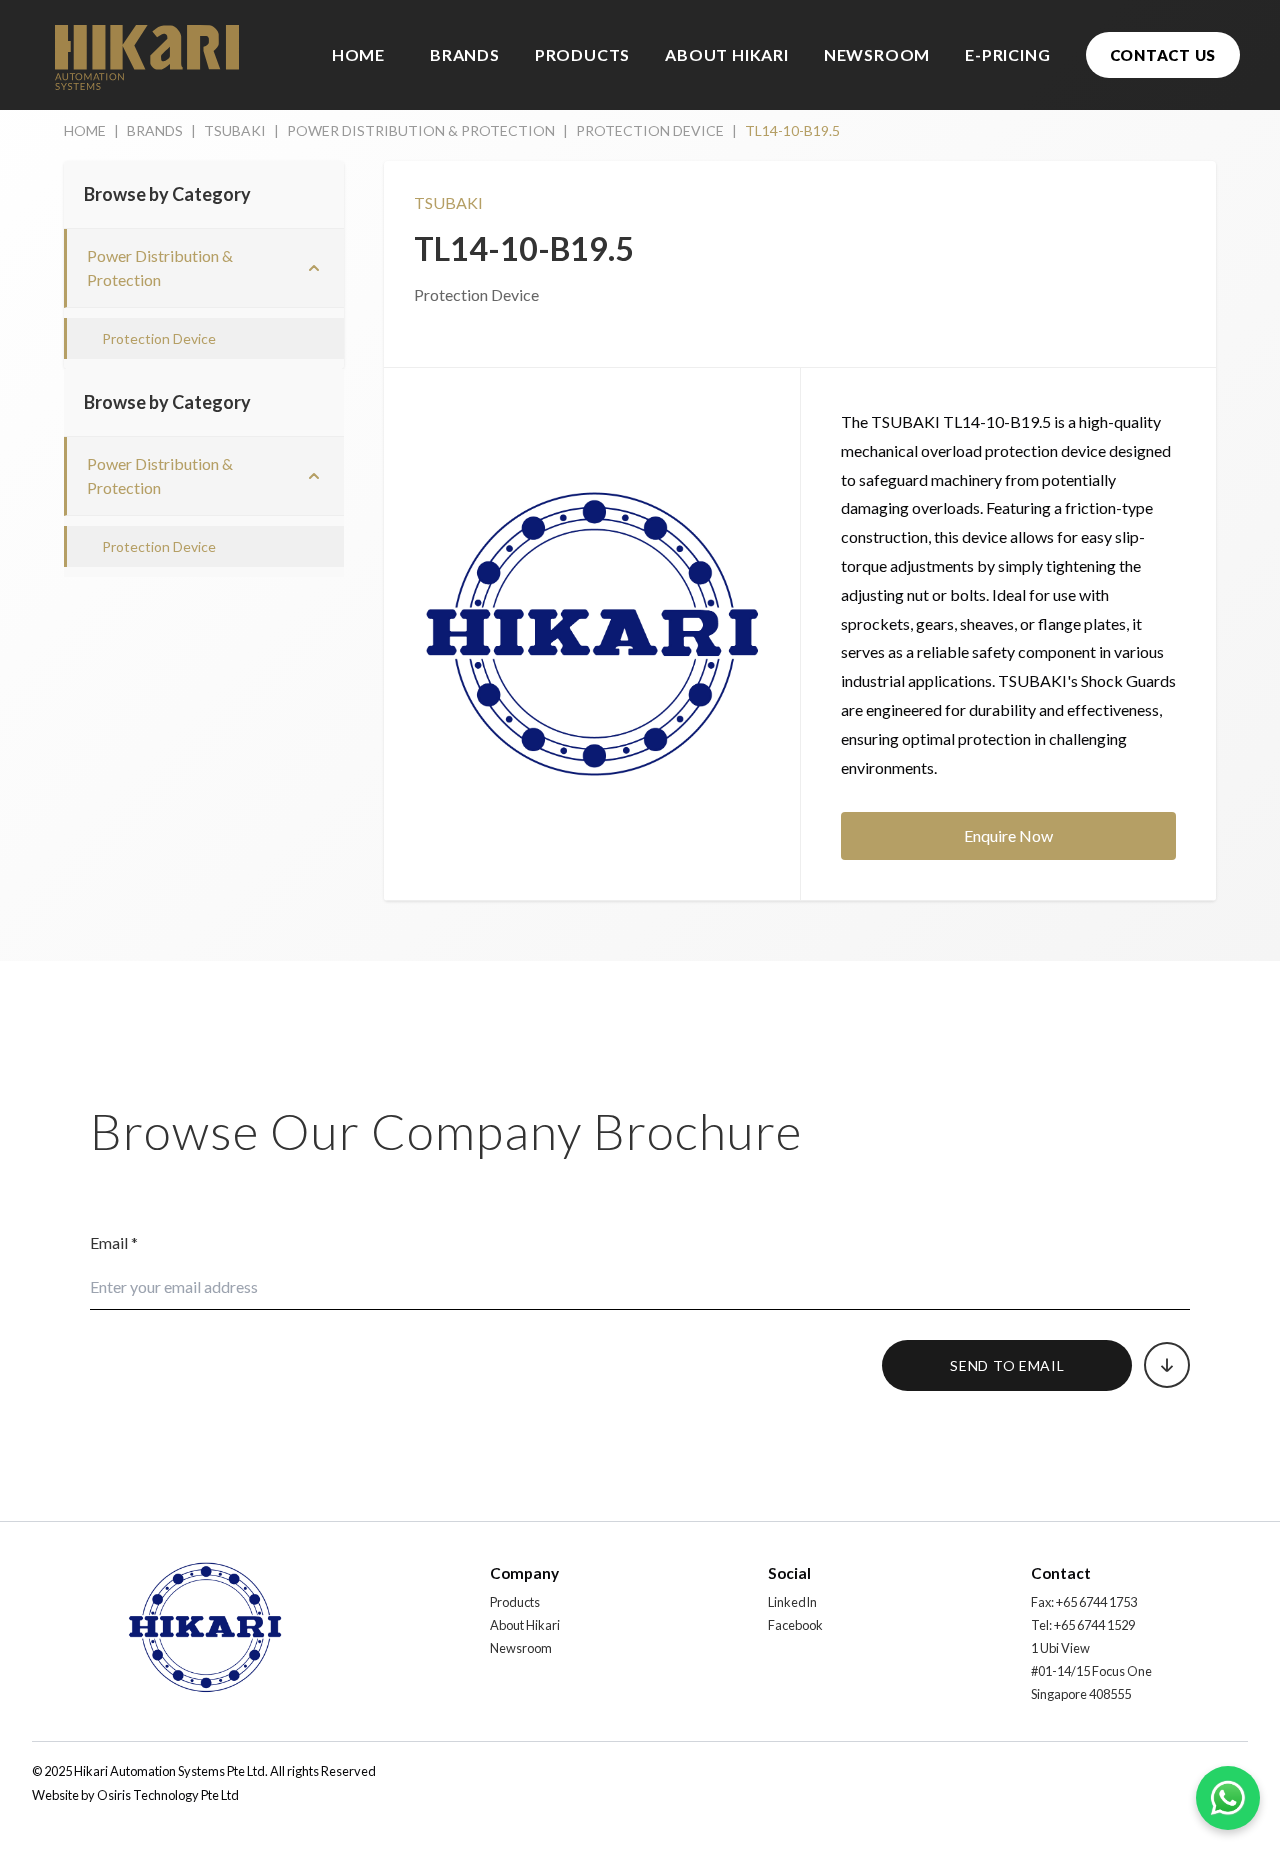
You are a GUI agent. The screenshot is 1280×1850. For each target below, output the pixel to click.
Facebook (795, 1625)
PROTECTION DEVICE (650, 130)
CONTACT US (1163, 55)
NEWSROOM (877, 54)
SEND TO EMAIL (1007, 1365)
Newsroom (521, 1648)
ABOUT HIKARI (727, 54)
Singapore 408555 (1081, 1694)
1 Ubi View (1060, 1648)
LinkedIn (792, 1602)
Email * (114, 1242)
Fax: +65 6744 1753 (1084, 1602)
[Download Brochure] (1167, 1365)
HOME (358, 54)
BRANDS (465, 54)
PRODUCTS (582, 54)
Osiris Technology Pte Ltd (168, 1795)
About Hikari (525, 1625)
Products (515, 1602)
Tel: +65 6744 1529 (1083, 1625)
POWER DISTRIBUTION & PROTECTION (421, 130)
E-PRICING (1007, 54)
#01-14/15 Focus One (1091, 1671)
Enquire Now (1008, 835)
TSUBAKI (235, 130)
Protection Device (159, 338)
